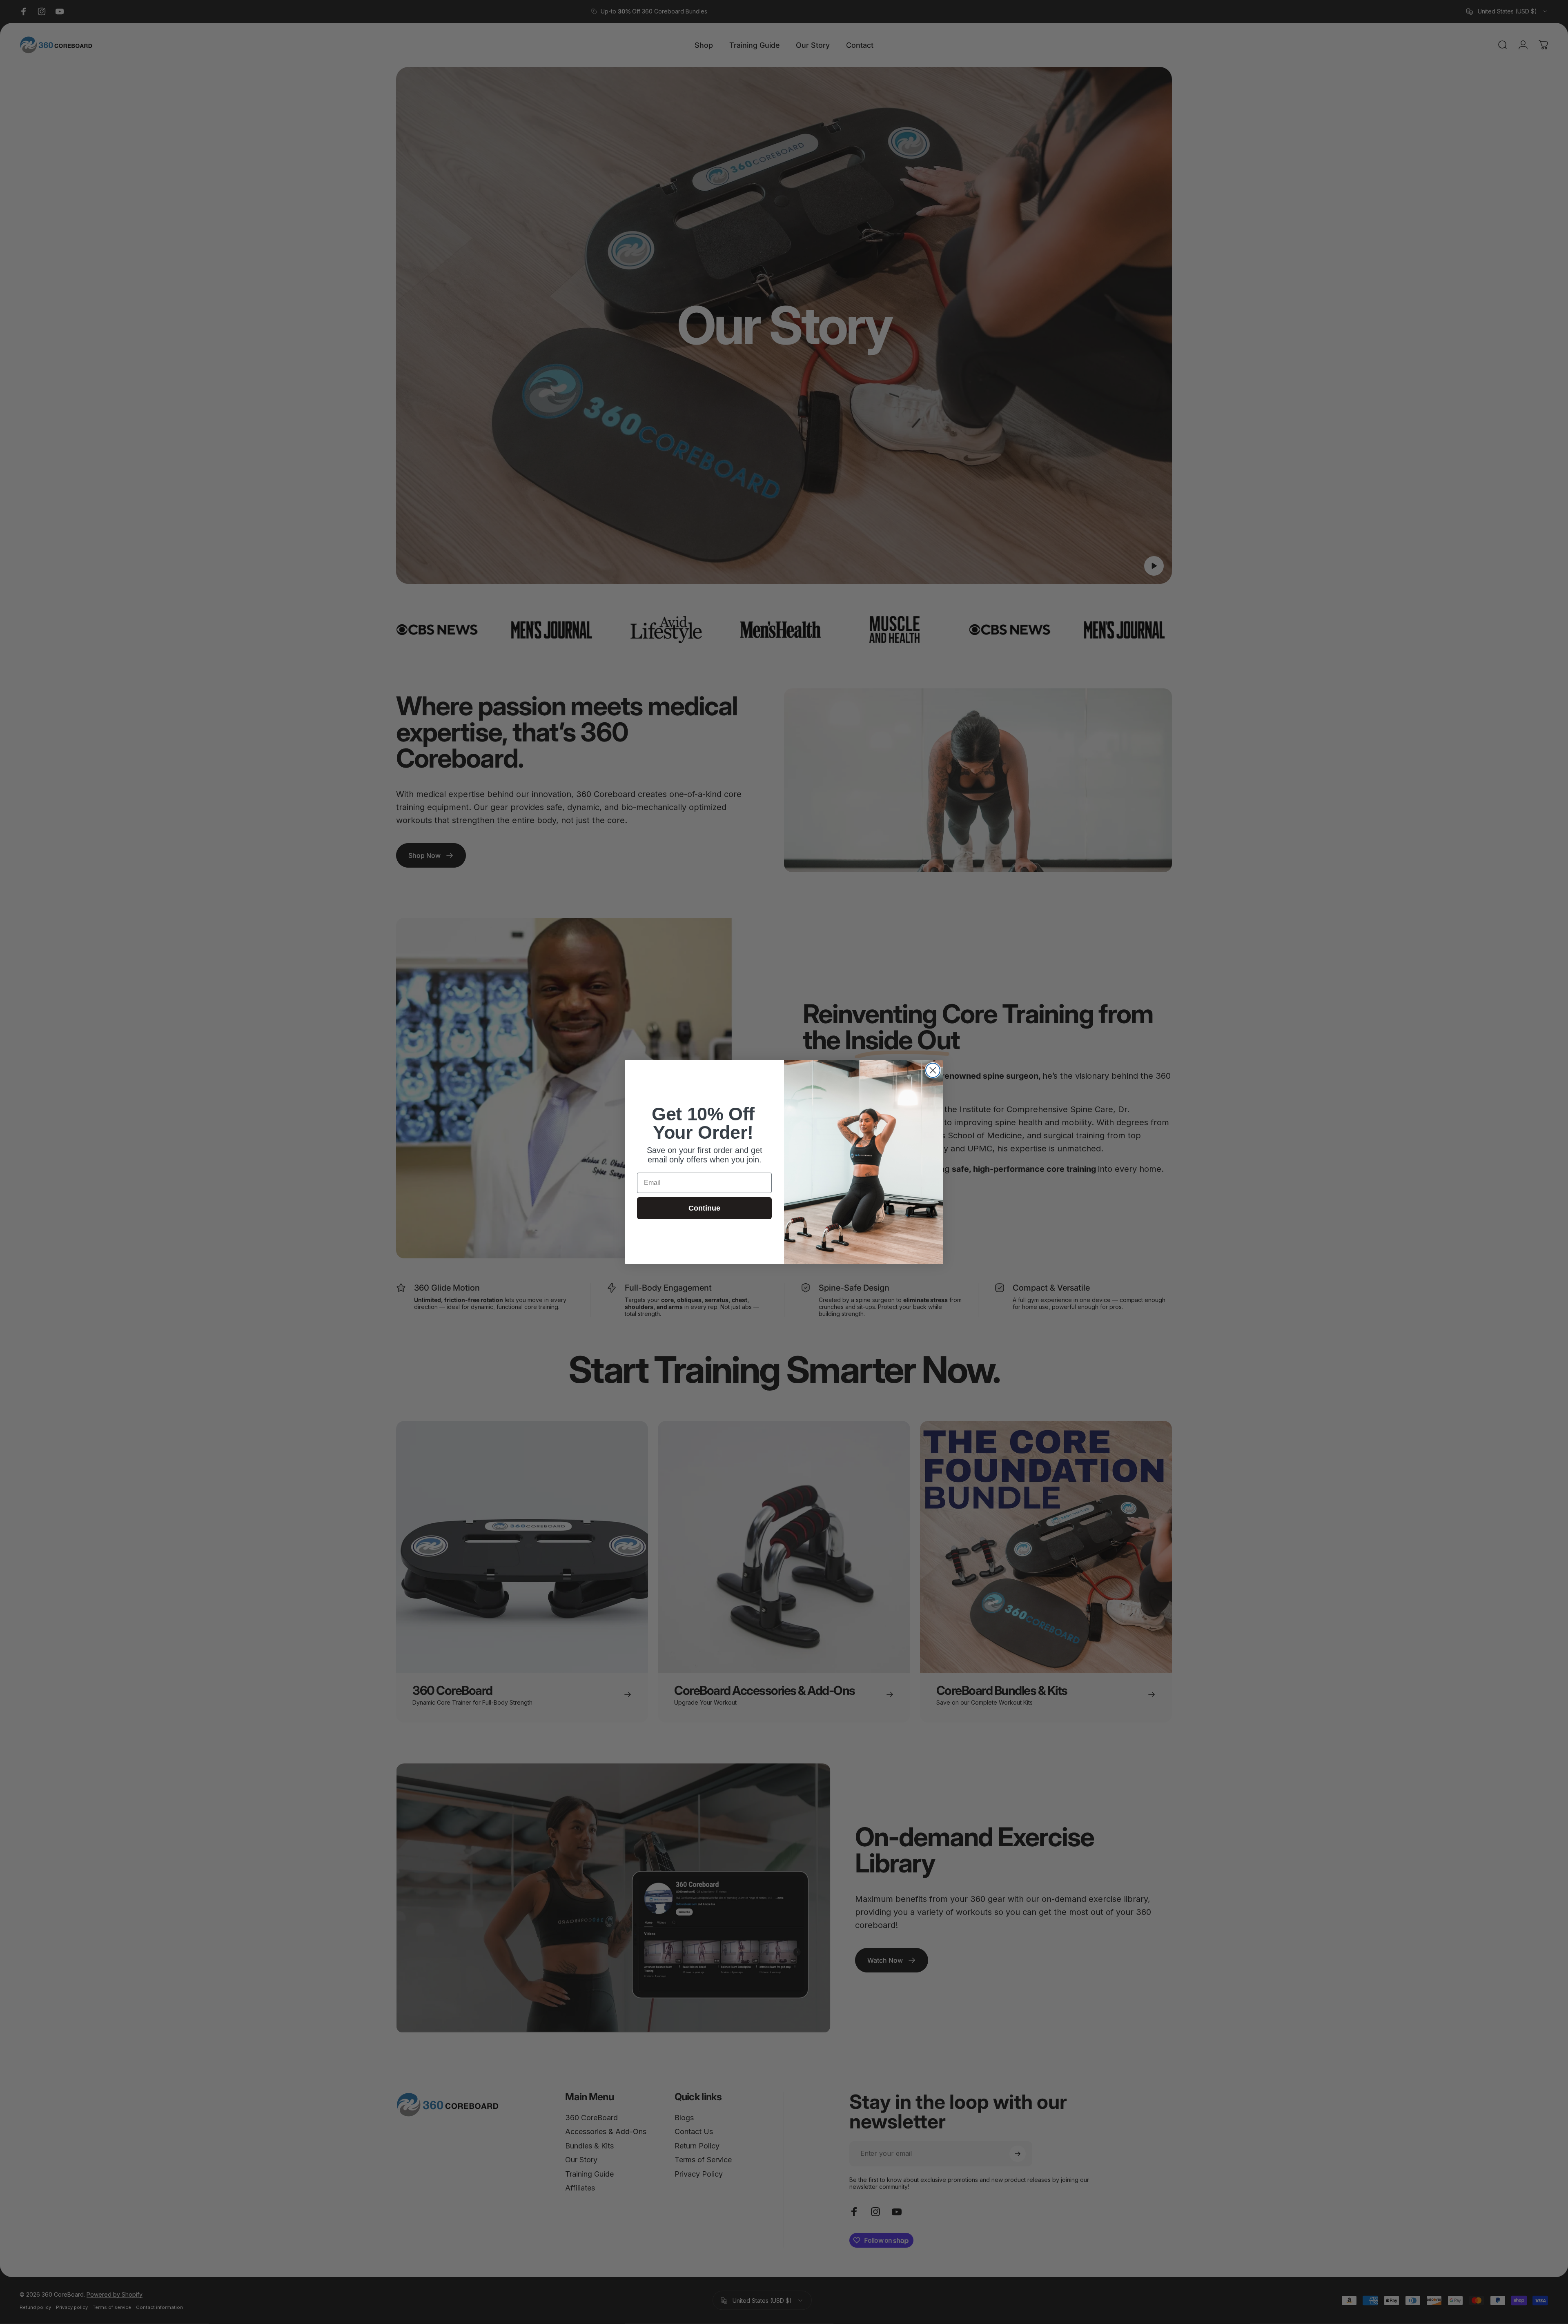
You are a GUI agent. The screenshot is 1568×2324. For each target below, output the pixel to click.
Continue (704, 1208)
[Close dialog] (933, 1070)
